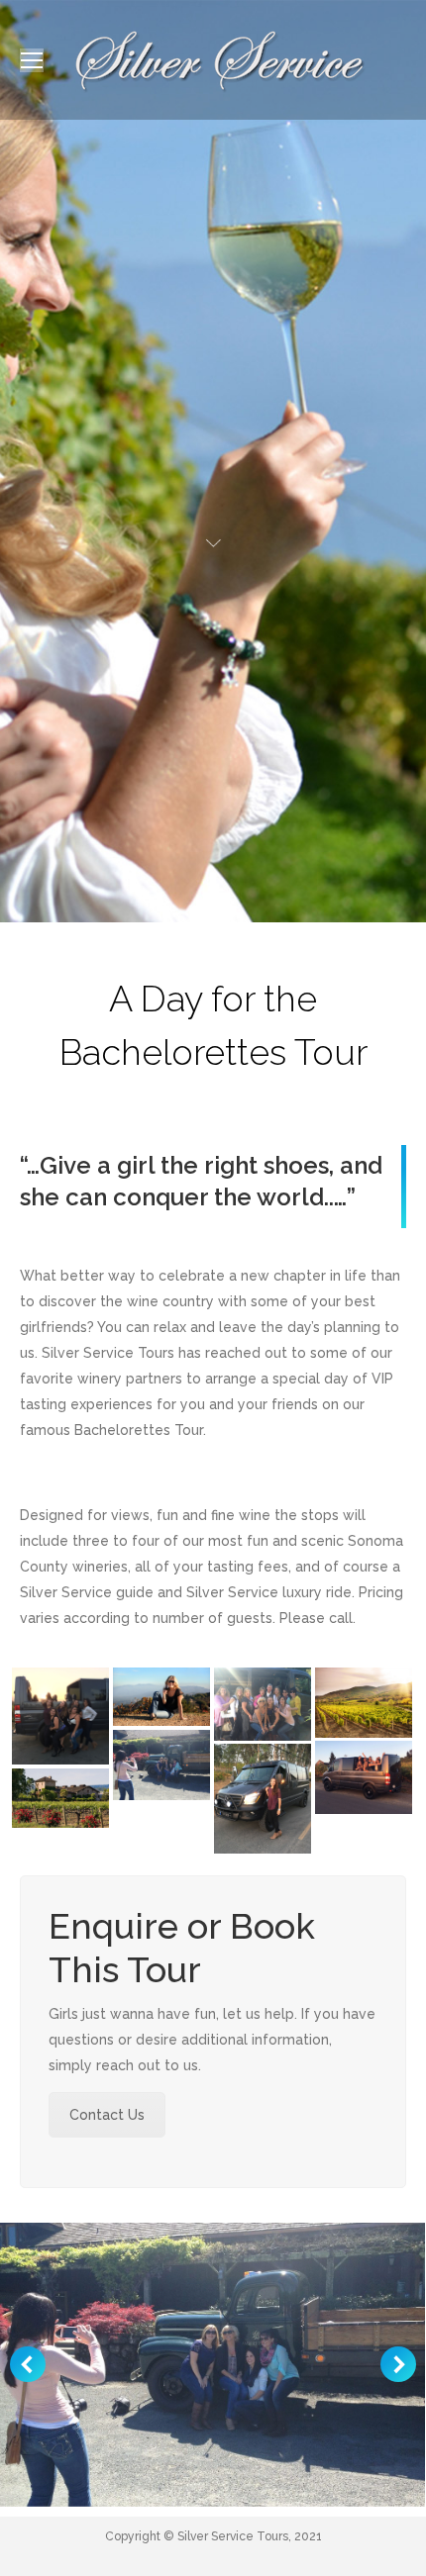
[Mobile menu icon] (32, 60)
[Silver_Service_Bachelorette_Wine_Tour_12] (161, 1765)
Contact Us (107, 2115)
